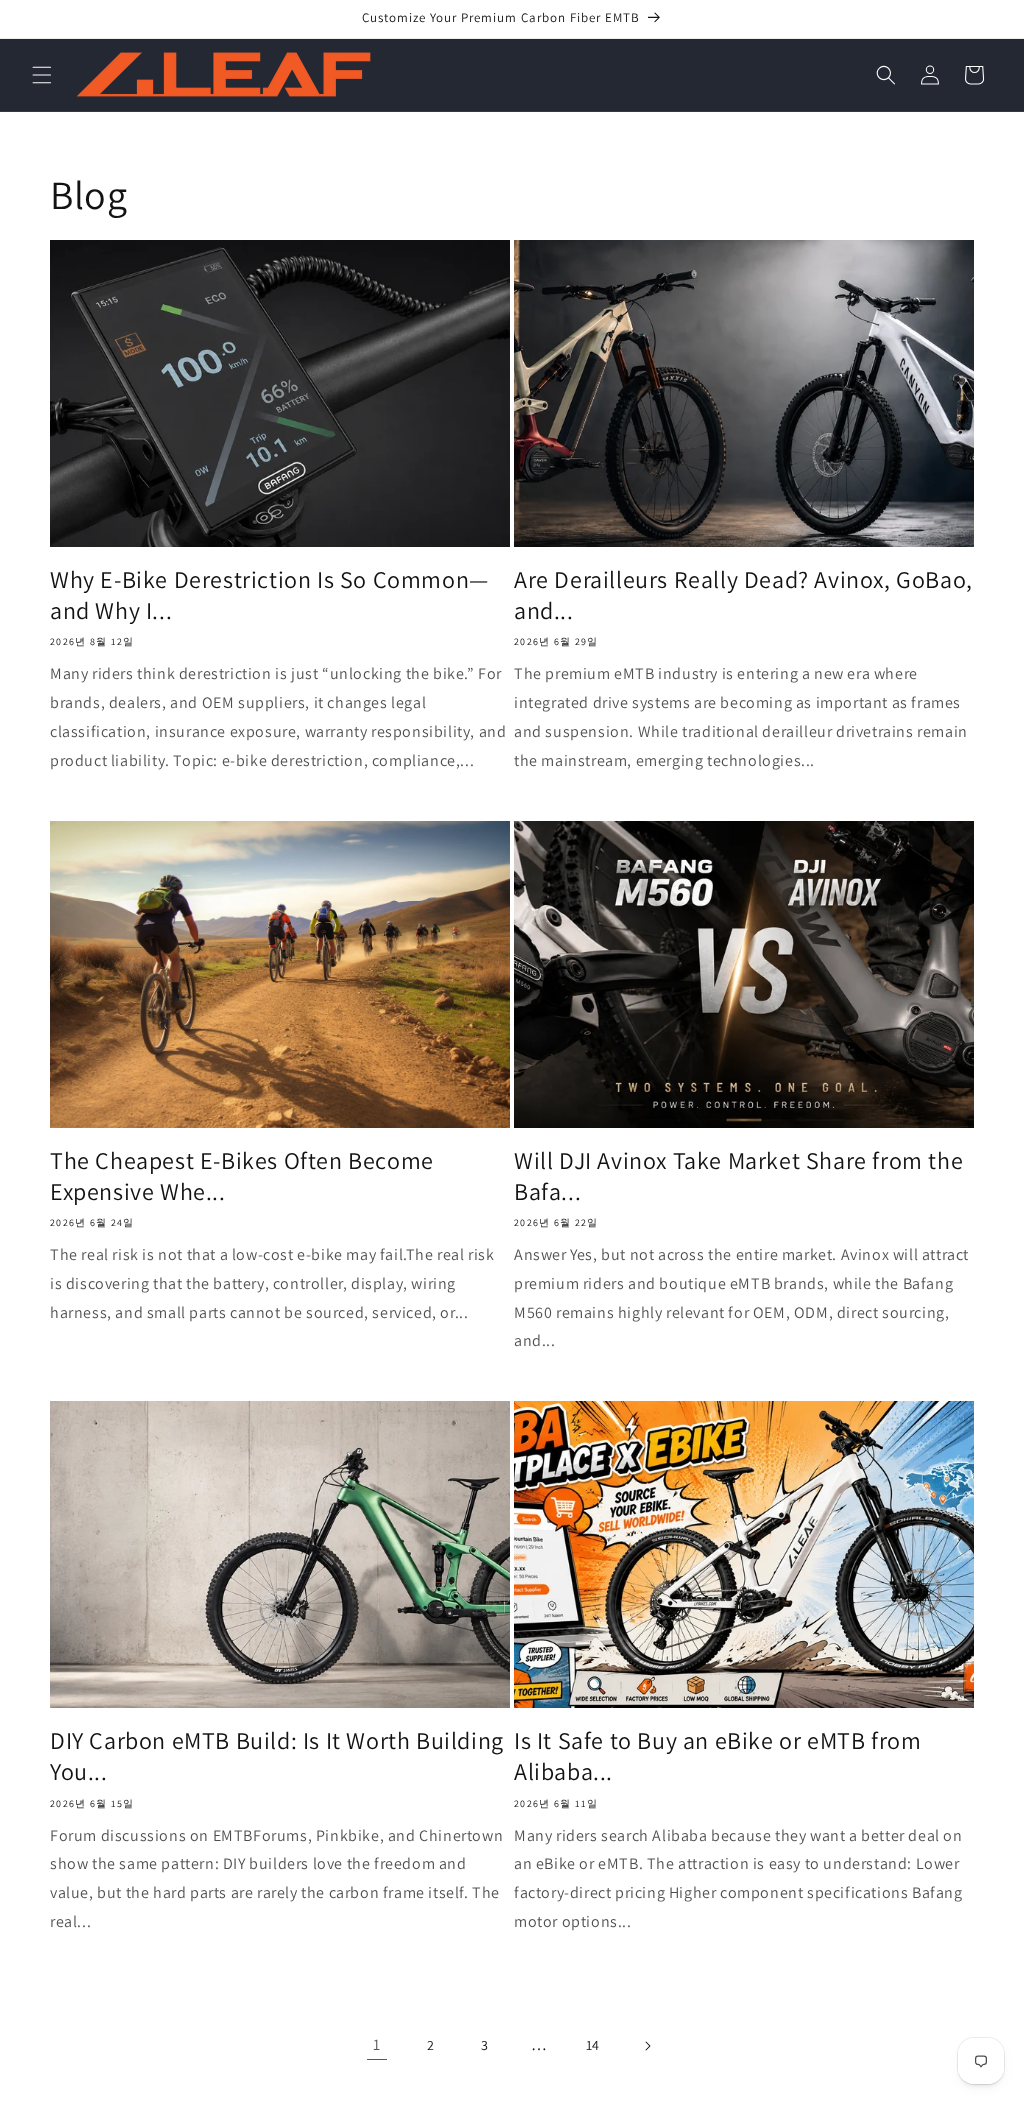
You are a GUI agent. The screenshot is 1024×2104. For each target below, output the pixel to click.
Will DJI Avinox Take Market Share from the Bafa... (738, 1176)
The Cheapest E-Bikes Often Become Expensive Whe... (242, 1176)
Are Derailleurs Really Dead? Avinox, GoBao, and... (743, 595)
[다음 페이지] (647, 2046)
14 (593, 2045)
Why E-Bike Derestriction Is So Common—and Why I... (269, 595)
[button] (42, 75)
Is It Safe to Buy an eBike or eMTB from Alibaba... (717, 1756)
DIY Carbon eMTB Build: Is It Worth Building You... (277, 1756)
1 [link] (377, 2044)
